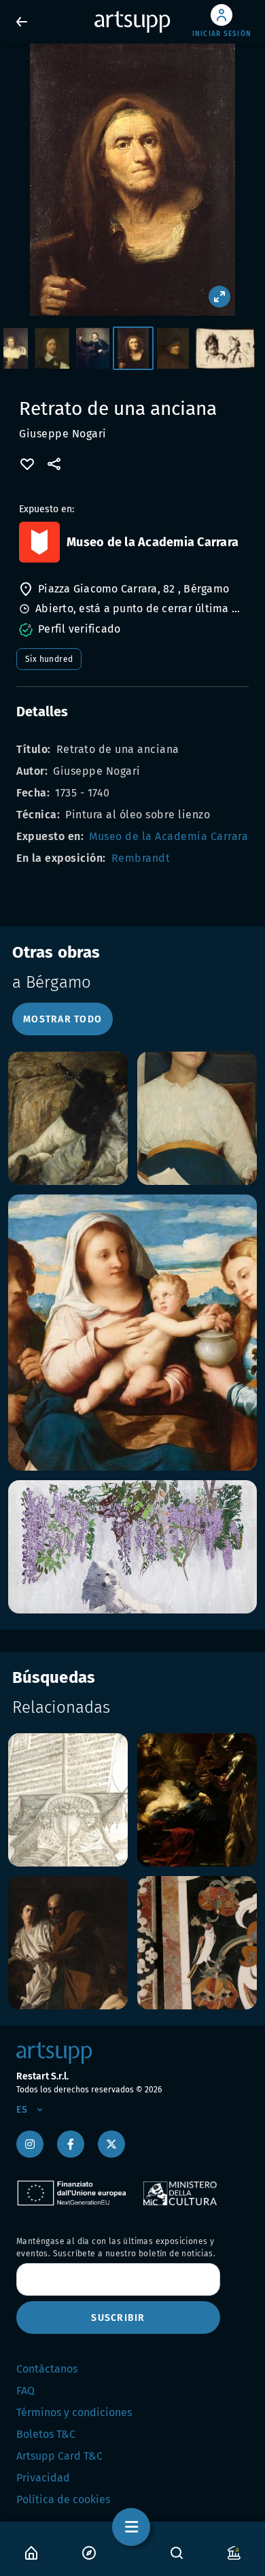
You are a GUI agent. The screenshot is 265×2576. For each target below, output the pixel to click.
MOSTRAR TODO (63, 1019)
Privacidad (43, 2478)
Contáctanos (47, 2369)
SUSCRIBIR (118, 2318)
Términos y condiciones (74, 2412)
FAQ (25, 2391)
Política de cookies (63, 2499)
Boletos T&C (46, 2434)
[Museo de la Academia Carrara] (39, 542)
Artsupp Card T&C (59, 2456)
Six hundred (49, 659)
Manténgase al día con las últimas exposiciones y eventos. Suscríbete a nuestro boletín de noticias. (116, 2247)
